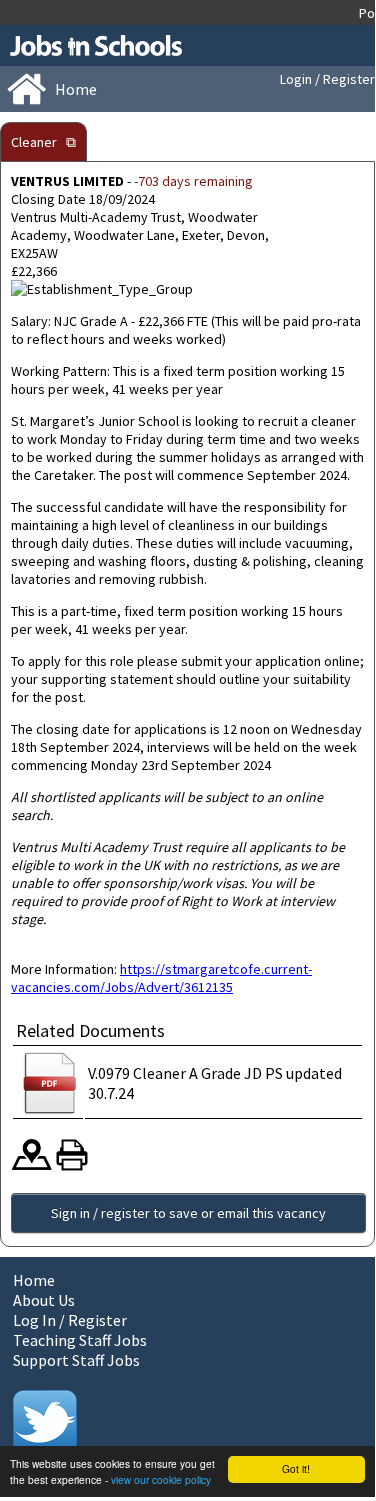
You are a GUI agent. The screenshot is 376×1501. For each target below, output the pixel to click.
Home (34, 1280)
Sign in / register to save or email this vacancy (188, 1213)
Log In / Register (70, 1320)
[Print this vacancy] (72, 1166)
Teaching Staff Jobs (80, 1340)
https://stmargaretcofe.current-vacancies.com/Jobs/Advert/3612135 (161, 978)
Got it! (296, 1468)
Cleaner (34, 142)
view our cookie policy (161, 1479)
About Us (44, 1300)
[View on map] (32, 1166)
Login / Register (327, 79)
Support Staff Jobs (76, 1360)
